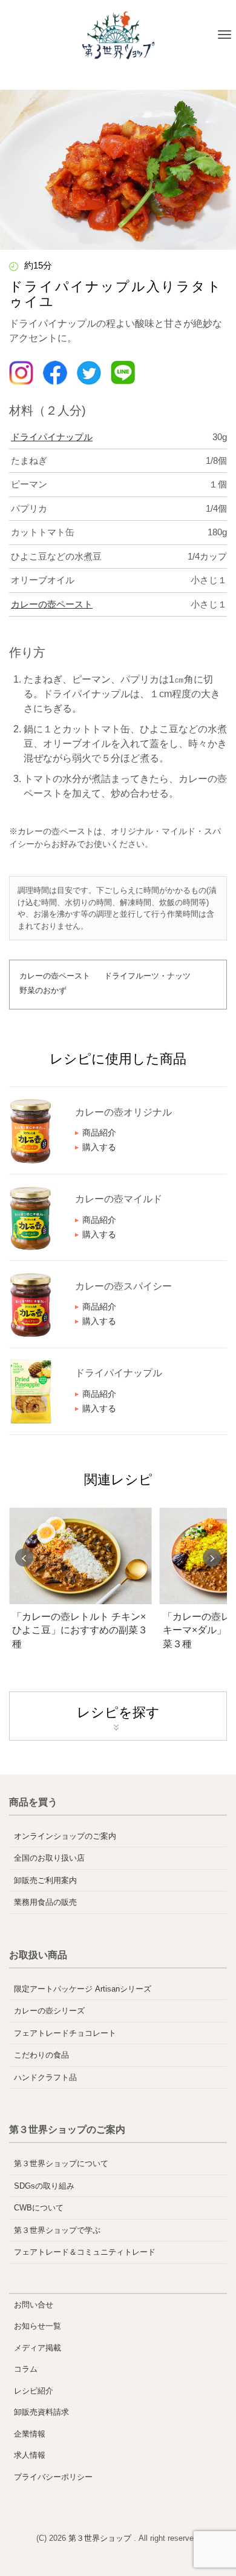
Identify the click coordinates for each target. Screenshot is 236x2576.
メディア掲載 (38, 2348)
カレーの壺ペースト (52, 604)
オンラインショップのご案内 (65, 1836)
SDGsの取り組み (44, 2186)
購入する (99, 1147)
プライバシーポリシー (53, 2477)
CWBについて (39, 2208)
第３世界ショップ (101, 2538)
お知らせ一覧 (38, 2326)
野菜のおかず (43, 990)
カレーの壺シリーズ (49, 2011)
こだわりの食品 (41, 2055)
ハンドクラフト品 (45, 2077)
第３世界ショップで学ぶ (57, 2230)
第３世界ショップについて (61, 2163)
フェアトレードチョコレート (65, 2033)
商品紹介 (99, 1132)
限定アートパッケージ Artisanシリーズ (83, 1989)
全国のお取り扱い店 (49, 1858)
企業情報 (30, 2434)
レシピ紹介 (34, 2391)
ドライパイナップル (52, 437)
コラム (26, 2369)
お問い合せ (34, 2305)
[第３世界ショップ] (118, 35)
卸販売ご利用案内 (45, 1880)
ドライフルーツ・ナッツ (147, 976)
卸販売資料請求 (41, 2412)
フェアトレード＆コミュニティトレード (85, 2252)
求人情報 (30, 2455)
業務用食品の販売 (45, 1902)
